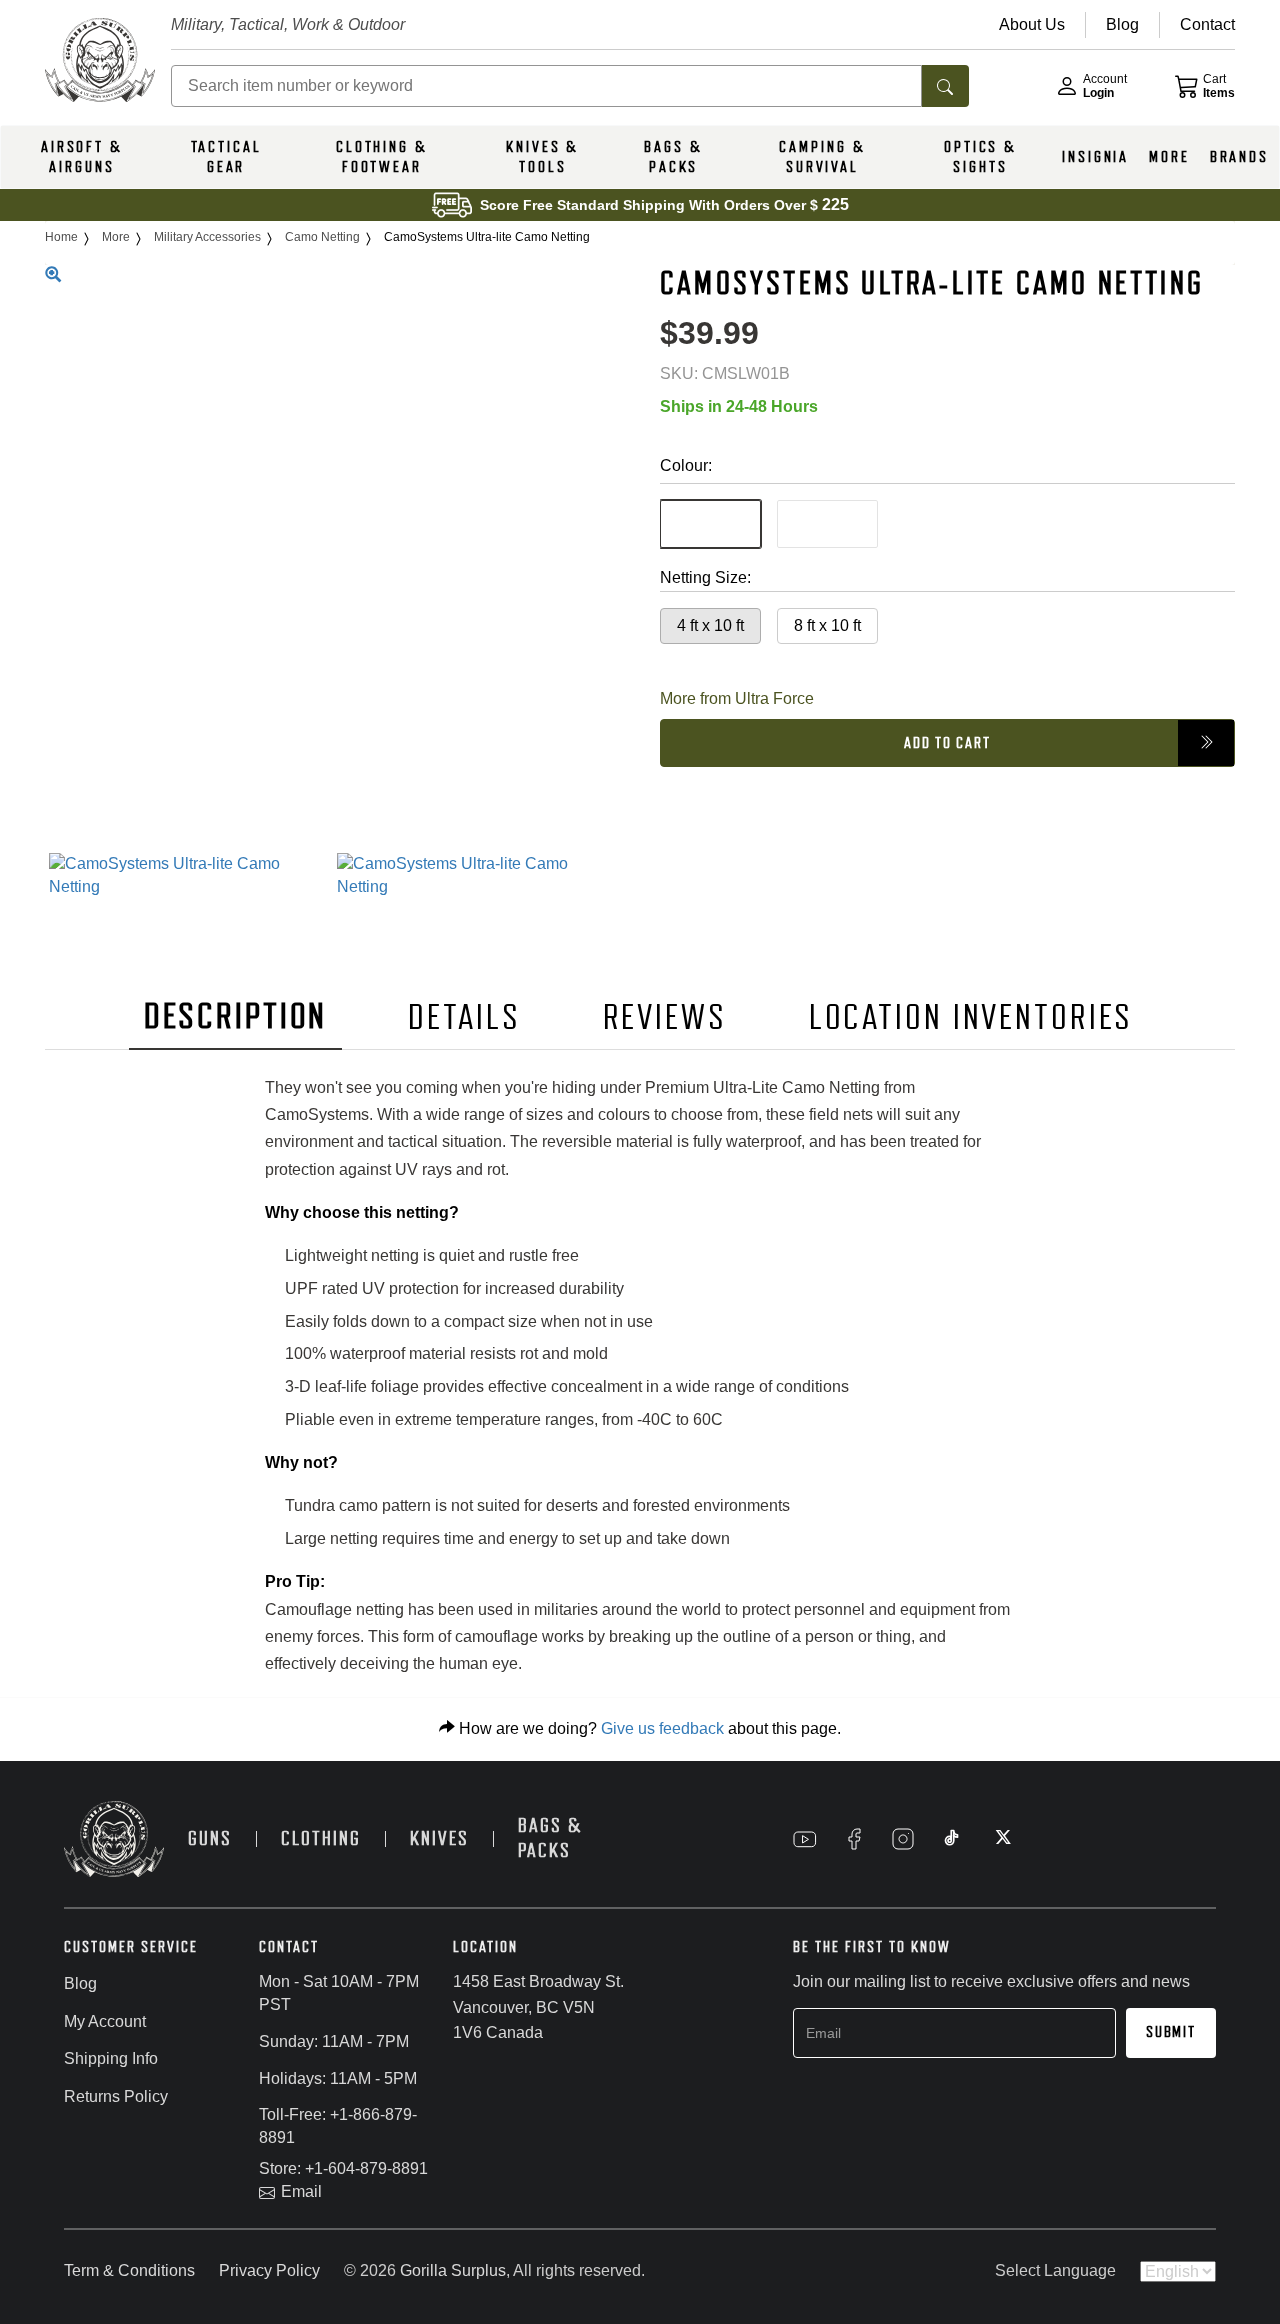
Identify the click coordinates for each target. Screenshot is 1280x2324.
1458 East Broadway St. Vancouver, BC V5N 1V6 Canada (538, 2007)
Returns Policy (116, 2096)
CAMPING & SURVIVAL (822, 157)
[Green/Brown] (710, 523)
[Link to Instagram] (903, 1839)
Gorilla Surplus (453, 2270)
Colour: (686, 464)
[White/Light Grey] (827, 523)
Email (301, 2191)
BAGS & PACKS (673, 157)
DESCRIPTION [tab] (236, 1016)
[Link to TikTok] (952, 1839)
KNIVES (439, 1838)
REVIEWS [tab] (665, 1017)
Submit (1171, 2032)
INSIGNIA (1095, 157)
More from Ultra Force (737, 697)
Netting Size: (705, 576)
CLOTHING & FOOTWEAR (382, 157)
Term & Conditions (129, 2270)
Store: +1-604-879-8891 (343, 2168)
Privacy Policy (269, 2270)
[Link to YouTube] (805, 1839)
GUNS (210, 1838)
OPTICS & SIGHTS (980, 157)
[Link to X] (1001, 1839)
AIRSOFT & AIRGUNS (82, 157)
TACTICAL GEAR (226, 157)
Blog (80, 1983)
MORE (1169, 157)
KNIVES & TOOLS (542, 157)
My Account (105, 2021)
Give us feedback (662, 1728)
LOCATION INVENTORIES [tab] (971, 1017)
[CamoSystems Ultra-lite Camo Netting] (188, 876)
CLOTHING (321, 1838)
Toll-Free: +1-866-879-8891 (338, 2126)
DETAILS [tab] (464, 1017)
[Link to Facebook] (854, 1839)
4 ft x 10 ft (710, 624)
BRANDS (1239, 157)
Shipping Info (111, 2058)
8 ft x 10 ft (827, 624)
